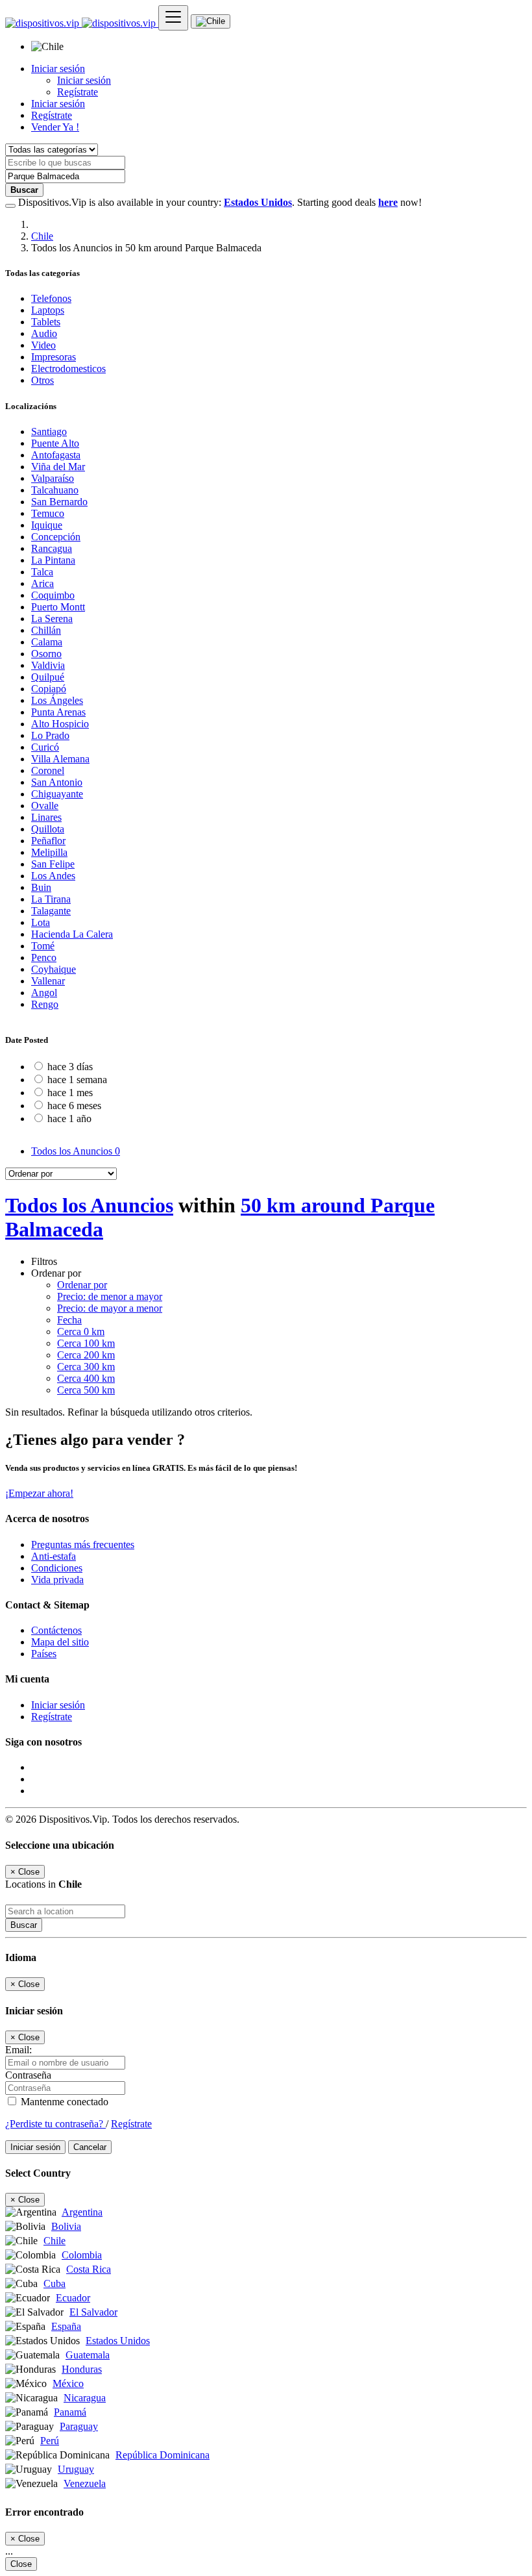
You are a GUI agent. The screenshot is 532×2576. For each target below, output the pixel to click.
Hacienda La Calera (72, 934)
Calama (47, 642)
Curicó (45, 747)
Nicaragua (85, 2398)
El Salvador (93, 2312)
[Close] (10, 206)
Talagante (51, 911)
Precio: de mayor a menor (110, 1308)
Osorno (46, 654)
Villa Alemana (60, 759)
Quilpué (48, 677)
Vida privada (57, 1580)
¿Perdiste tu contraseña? (55, 2124)
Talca (42, 572)
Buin (41, 887)
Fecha (69, 1320)
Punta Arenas (58, 712)
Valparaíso (53, 478)
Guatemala (88, 2355)
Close (21, 2564)
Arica (42, 583)
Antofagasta (56, 455)
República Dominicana (163, 2455)
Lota (41, 922)
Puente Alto (55, 443)
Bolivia (66, 2226)
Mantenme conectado (63, 2102)
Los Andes (53, 876)
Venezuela (85, 2483)
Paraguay (79, 2426)
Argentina (82, 2212)
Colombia (82, 2255)
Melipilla (49, 852)
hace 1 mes (70, 1093)
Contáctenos (56, 1630)
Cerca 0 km (81, 1332)
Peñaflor (48, 841)
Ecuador (73, 2298)
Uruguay (76, 2469)
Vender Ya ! (55, 127)
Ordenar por (82, 1285)
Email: (18, 2050)
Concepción (56, 537)
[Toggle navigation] (173, 18)
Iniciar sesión (84, 80)
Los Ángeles (57, 700)
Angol (44, 993)
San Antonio (57, 782)
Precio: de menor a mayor (110, 1296)
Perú (50, 2441)
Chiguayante (57, 794)
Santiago (49, 431)
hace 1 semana (77, 1080)
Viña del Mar (58, 467)
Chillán (46, 630)
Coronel (48, 770)
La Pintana (53, 560)
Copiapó (49, 689)
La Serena (52, 619)
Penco (44, 957)
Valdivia (48, 665)
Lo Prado (50, 735)
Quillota (48, 829)
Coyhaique (54, 969)
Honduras (82, 2369)
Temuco (48, 513)
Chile (42, 236)
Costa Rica (89, 2269)
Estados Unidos (118, 2341)
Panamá (70, 2412)
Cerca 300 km (86, 1367)
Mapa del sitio (60, 1642)
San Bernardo (59, 502)
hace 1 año (69, 1119)
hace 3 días (70, 1067)
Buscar (24, 1925)
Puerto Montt (58, 607)
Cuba (54, 2283)
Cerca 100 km (86, 1343)
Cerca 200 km (86, 1355)
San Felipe (53, 864)
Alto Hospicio (60, 724)
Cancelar (90, 2147)
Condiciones (57, 1568)
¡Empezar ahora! (39, 1493)
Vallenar (48, 981)
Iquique (47, 525)
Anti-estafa (54, 1556)
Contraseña (28, 2075)
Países (44, 1654)
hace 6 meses (74, 1106)
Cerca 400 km (86, 1378)
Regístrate (78, 92)
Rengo (45, 1004)
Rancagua (52, 548)
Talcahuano (55, 490)
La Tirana (51, 899)
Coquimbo (53, 595)
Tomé (43, 946)
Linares (46, 817)
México (68, 2383)
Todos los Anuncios (76, 1151)
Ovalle (45, 806)
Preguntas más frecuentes (83, 1544)
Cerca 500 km (86, 1390)
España (66, 2326)
